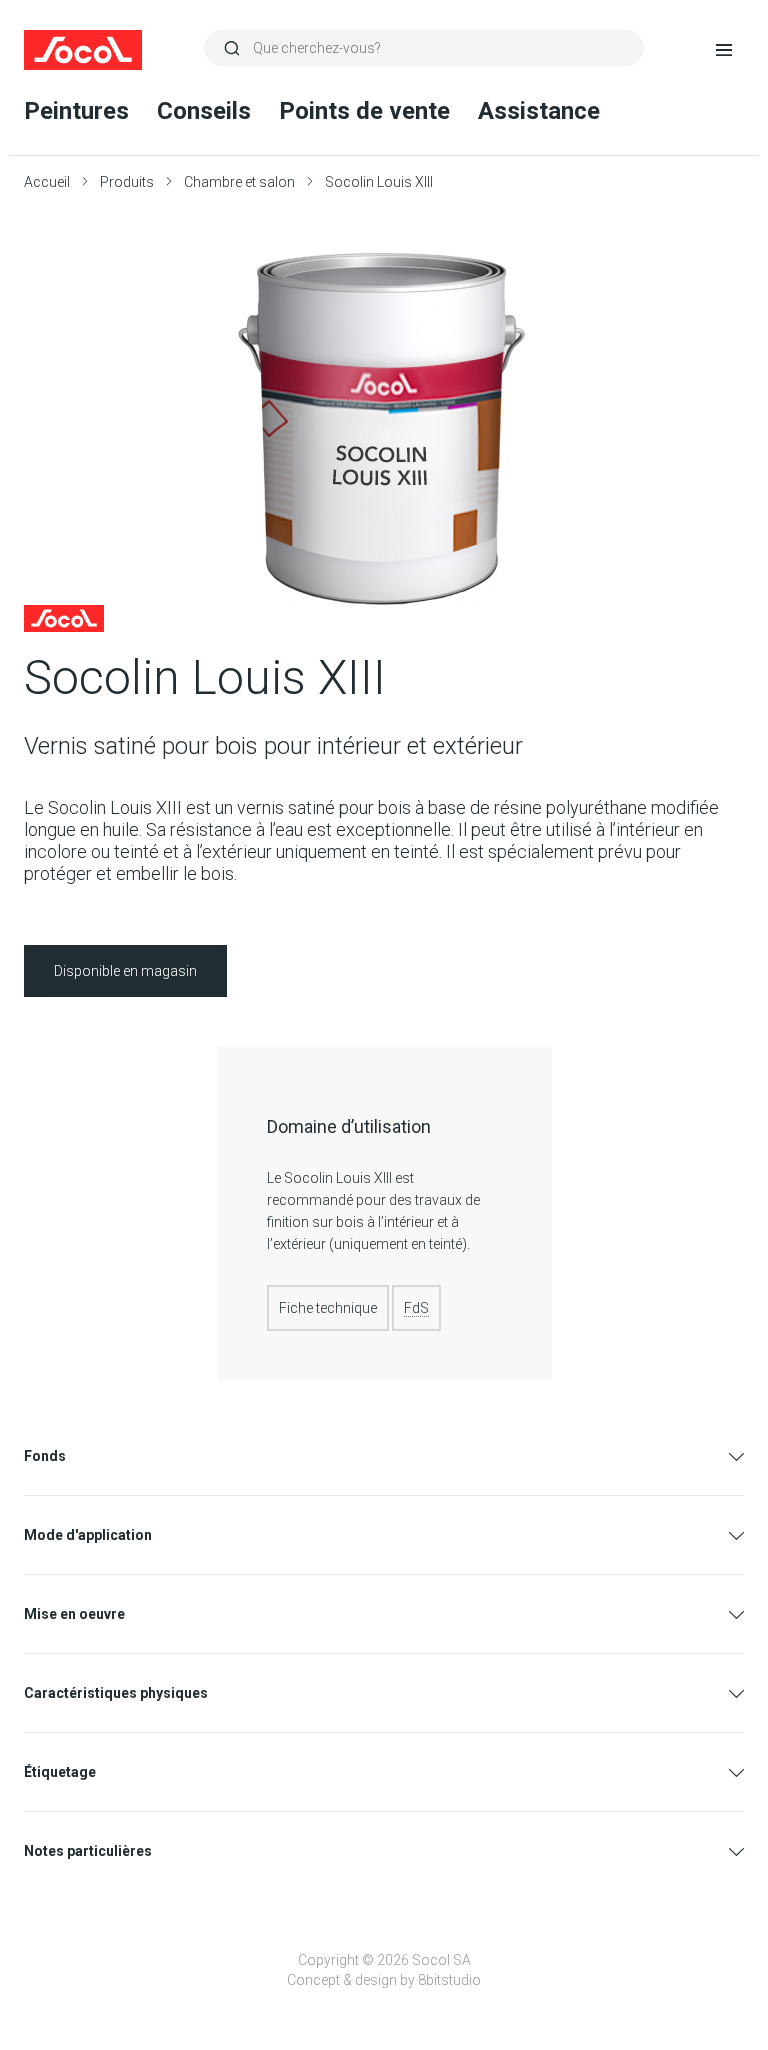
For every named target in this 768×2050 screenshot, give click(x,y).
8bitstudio (449, 1980)
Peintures (76, 111)
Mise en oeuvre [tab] (74, 1614)
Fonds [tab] (45, 1456)
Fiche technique (328, 1308)
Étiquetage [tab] (60, 1772)
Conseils (204, 111)
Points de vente (364, 111)
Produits (127, 182)
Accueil (47, 182)
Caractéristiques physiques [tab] (116, 1693)
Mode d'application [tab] (88, 1535)
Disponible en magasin (125, 971)
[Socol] (84, 50)
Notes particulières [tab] (88, 1851)
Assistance (539, 111)
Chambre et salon (239, 182)
